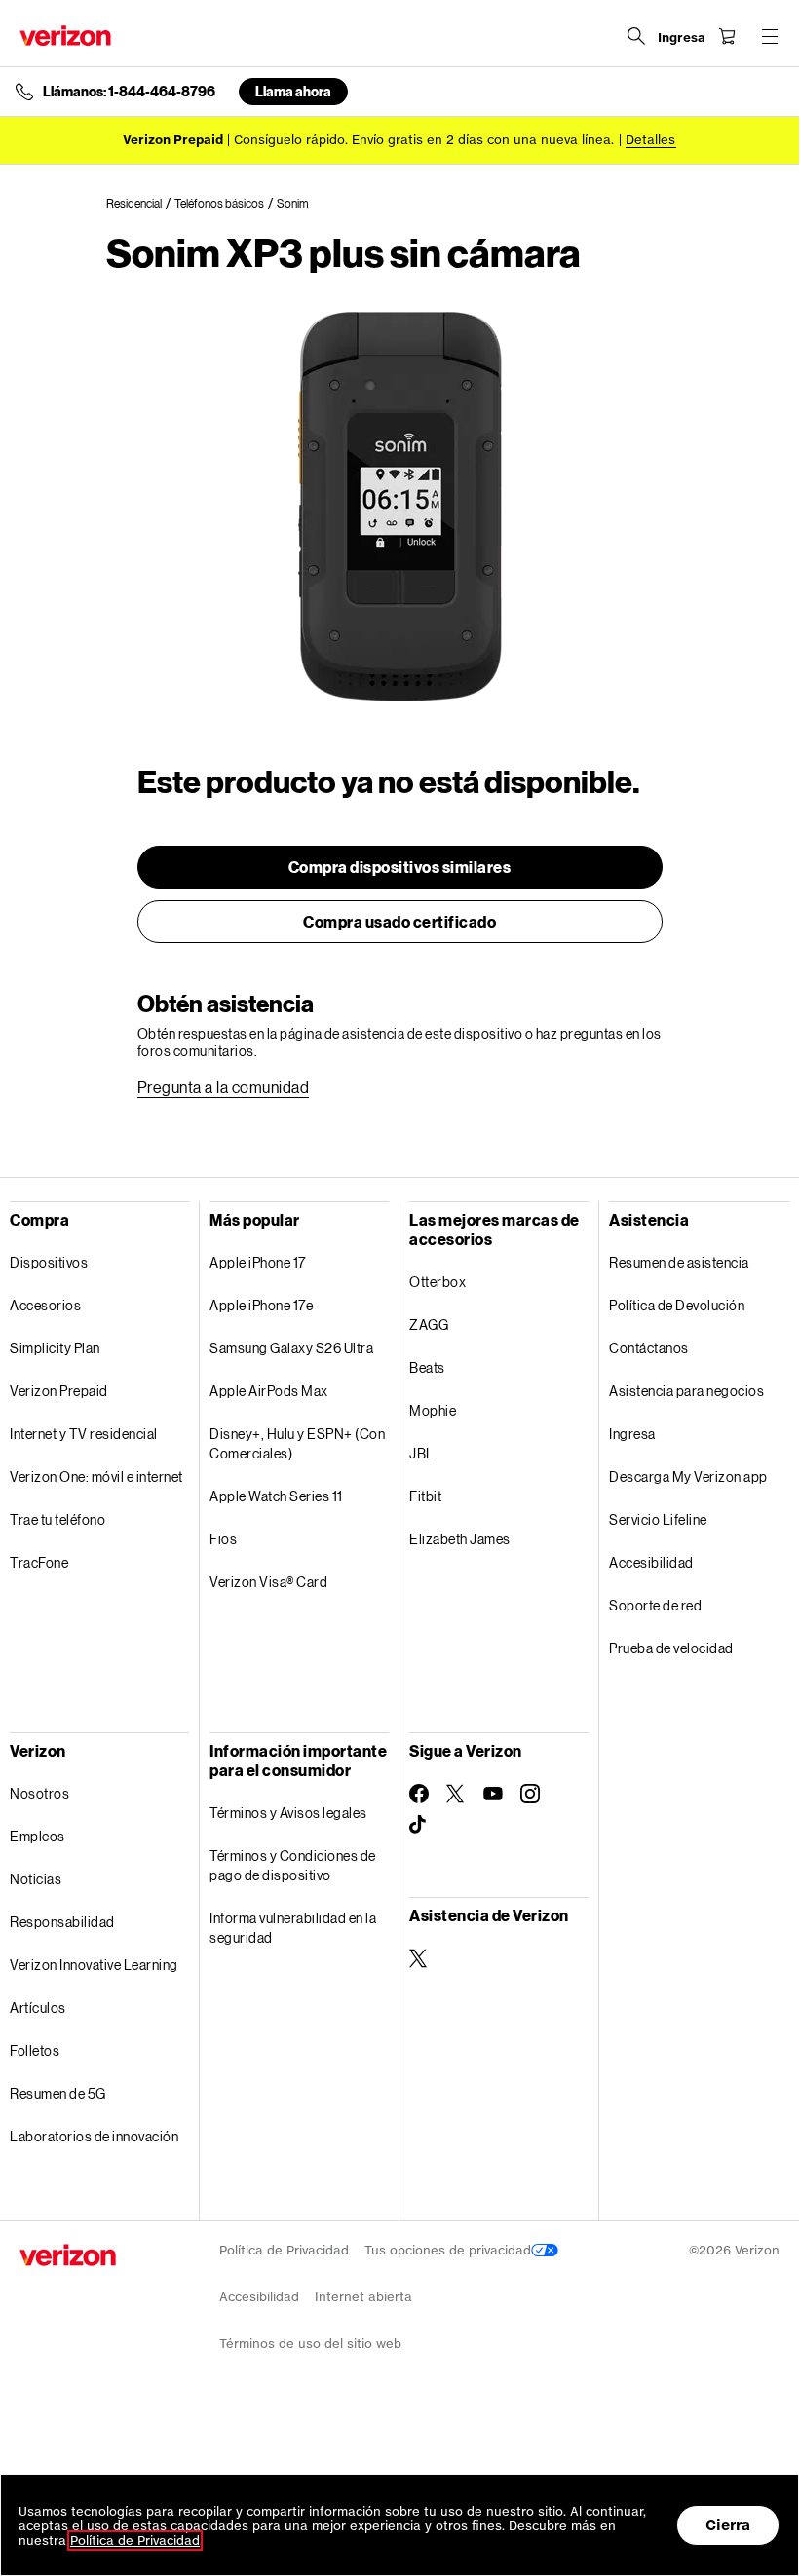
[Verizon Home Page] (65, 36)
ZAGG (429, 1325)
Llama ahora (293, 91)
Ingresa (632, 1434)
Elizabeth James (460, 1539)
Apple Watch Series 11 (276, 1496)
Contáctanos (649, 1348)
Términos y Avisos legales (288, 1813)
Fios (223, 1539)
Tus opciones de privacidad (448, 2250)
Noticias (36, 1879)
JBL (422, 1453)
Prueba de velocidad (671, 1648)
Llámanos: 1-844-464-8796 (129, 92)
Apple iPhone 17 (258, 1262)
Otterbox (438, 1282)
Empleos (38, 1836)
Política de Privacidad (284, 2250)
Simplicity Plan (55, 1348)
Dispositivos (49, 1262)
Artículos (38, 2008)
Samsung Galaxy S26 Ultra (291, 1348)
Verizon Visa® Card (268, 1582)
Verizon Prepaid (59, 1391)
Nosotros (39, 1793)
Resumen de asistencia (679, 1262)
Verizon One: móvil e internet (96, 1477)
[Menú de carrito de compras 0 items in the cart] (727, 36)
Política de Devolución (677, 1305)
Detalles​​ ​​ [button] (651, 140)
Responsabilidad (62, 1922)
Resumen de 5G (58, 2093)
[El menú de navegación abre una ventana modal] (770, 36)
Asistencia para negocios (686, 1391)
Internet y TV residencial (84, 1434)
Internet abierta (363, 2297)
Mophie (433, 1410)
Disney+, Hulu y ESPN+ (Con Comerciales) (297, 1443)
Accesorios (45, 1305)
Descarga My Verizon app (688, 1477)
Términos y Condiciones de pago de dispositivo (293, 1865)
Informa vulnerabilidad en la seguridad (293, 1928)
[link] (140, 204)
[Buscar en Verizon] (636, 36)
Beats (427, 1367)
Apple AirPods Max (269, 1391)
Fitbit (425, 1496)
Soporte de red (655, 1605)
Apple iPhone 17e (261, 1305)
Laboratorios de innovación (94, 2136)
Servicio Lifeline (658, 1519)
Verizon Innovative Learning (94, 1965)
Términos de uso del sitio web (310, 2344)
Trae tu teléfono (57, 1519)
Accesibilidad (651, 1562)
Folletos (35, 2050)
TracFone (39, 1562)
